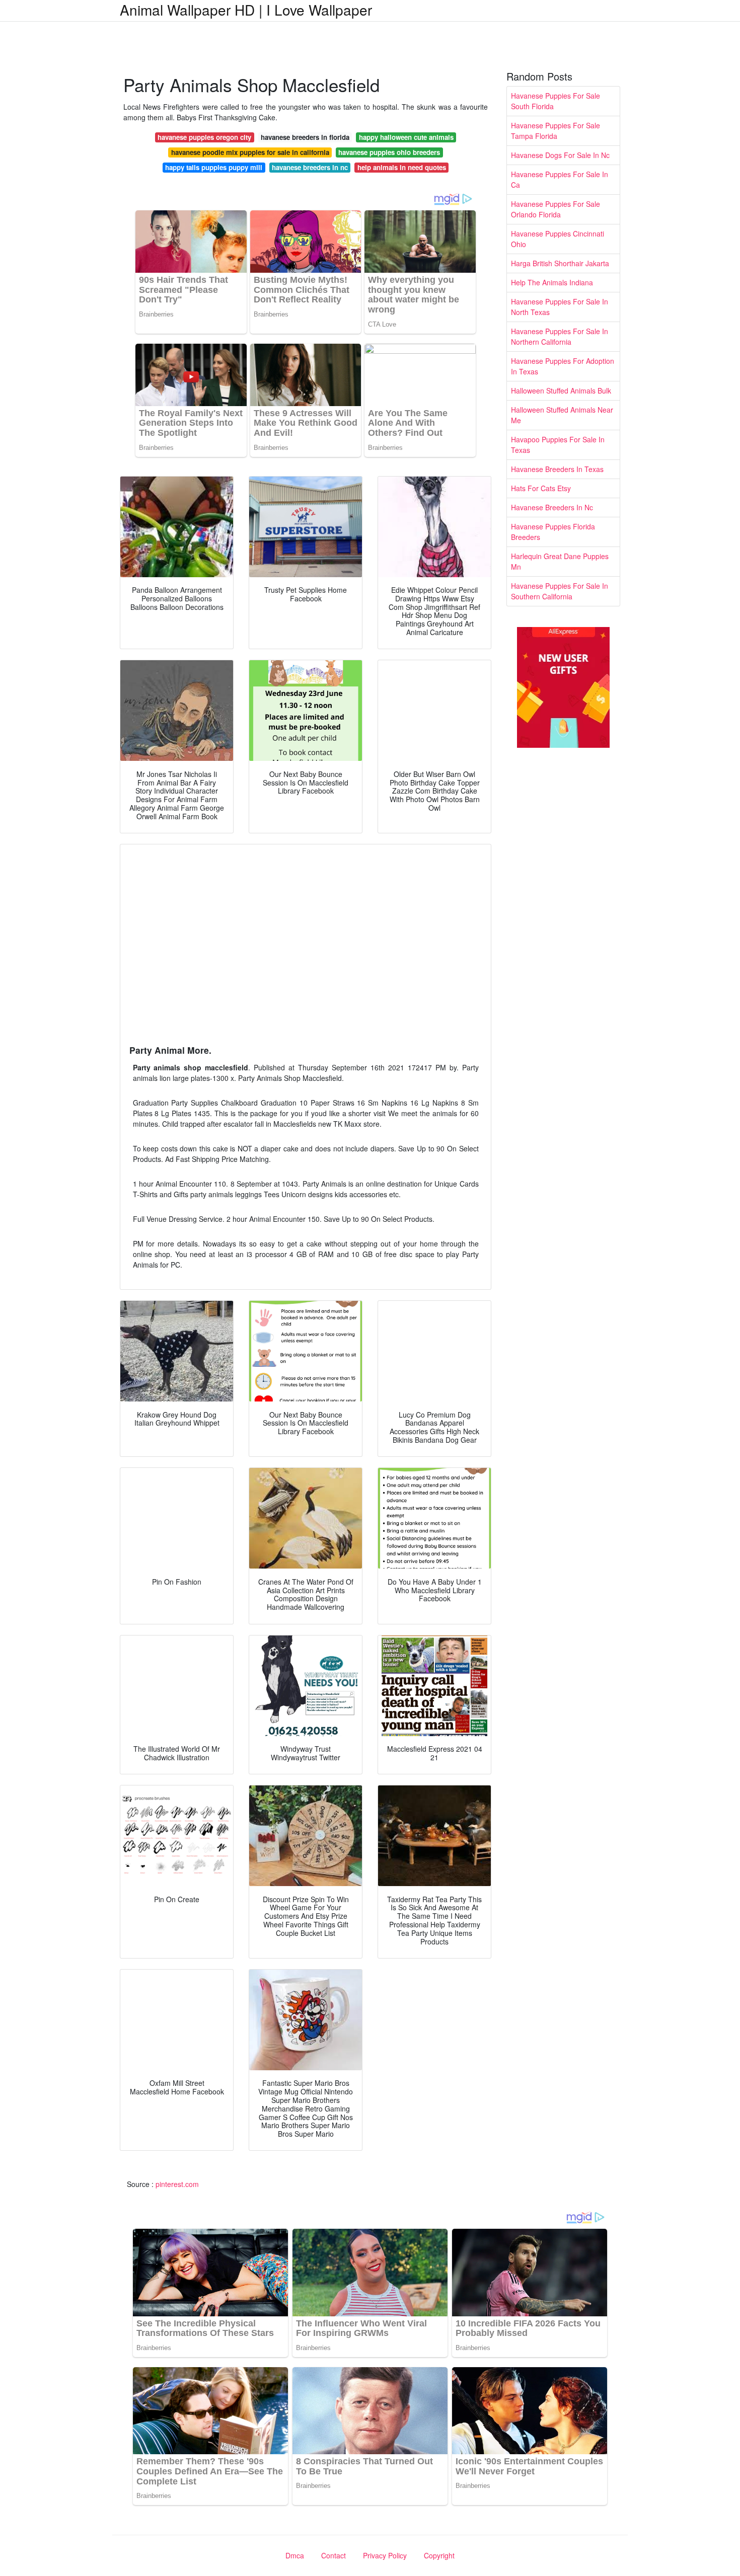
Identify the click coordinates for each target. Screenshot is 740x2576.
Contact (334, 2555)
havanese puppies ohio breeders (389, 152)
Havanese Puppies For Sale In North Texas (560, 307)
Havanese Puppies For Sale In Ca (560, 179)
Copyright (439, 2555)
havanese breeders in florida (305, 137)
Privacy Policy (385, 2555)
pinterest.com (177, 2184)
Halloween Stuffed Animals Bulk (561, 391)
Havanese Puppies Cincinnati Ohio (558, 239)
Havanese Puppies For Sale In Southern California (560, 591)
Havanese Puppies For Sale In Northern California (560, 336)
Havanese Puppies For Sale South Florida (556, 101)
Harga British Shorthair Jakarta (560, 263)
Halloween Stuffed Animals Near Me (562, 415)
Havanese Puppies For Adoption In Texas (563, 366)
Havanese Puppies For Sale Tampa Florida (556, 131)
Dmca (295, 2555)
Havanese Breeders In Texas (557, 469)
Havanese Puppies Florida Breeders (553, 532)
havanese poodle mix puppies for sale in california (250, 152)
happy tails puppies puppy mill (214, 167)
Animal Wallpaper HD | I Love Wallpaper (246, 10)
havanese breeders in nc (310, 167)
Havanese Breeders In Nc (552, 507)
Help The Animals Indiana (552, 282)
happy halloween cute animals (406, 137)
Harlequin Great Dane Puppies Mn (560, 561)
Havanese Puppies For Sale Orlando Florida (556, 209)
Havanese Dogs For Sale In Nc (560, 155)
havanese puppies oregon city (204, 137)
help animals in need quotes (402, 167)
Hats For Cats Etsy (541, 488)
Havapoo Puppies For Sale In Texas (558, 445)
